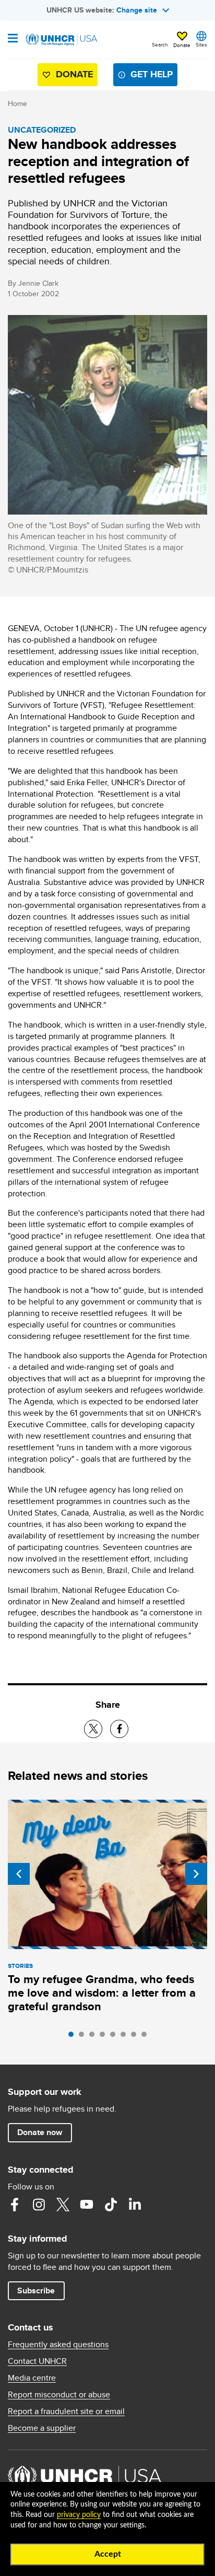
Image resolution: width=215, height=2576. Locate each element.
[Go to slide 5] (115, 2037)
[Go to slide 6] (126, 2037)
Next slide (196, 1874)
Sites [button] (201, 44)
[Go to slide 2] (84, 2037)
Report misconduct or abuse (59, 2395)
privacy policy (79, 2515)
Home (17, 103)
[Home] (61, 40)
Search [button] (160, 44)
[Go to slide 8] (147, 2037)
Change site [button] (137, 10)
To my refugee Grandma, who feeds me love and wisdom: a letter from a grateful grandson (102, 1993)
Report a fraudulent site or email (66, 2411)
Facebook (15, 2205)
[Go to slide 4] (105, 2037)
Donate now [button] (40, 2132)
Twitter (63, 2205)
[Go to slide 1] (74, 2037)
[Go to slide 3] (94, 2037)
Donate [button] (182, 45)
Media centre (32, 2378)
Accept (108, 2554)
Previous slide (19, 1874)
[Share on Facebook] (119, 1729)
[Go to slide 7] (136, 2037)
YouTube (87, 2205)
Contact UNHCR (37, 2361)
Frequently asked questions (58, 2345)
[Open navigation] (13, 39)
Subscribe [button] (36, 2291)
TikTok (111, 2205)
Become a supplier (42, 2428)
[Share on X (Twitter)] (93, 1729)
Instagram (39, 2205)
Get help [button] (152, 74)
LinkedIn (135, 2205)
